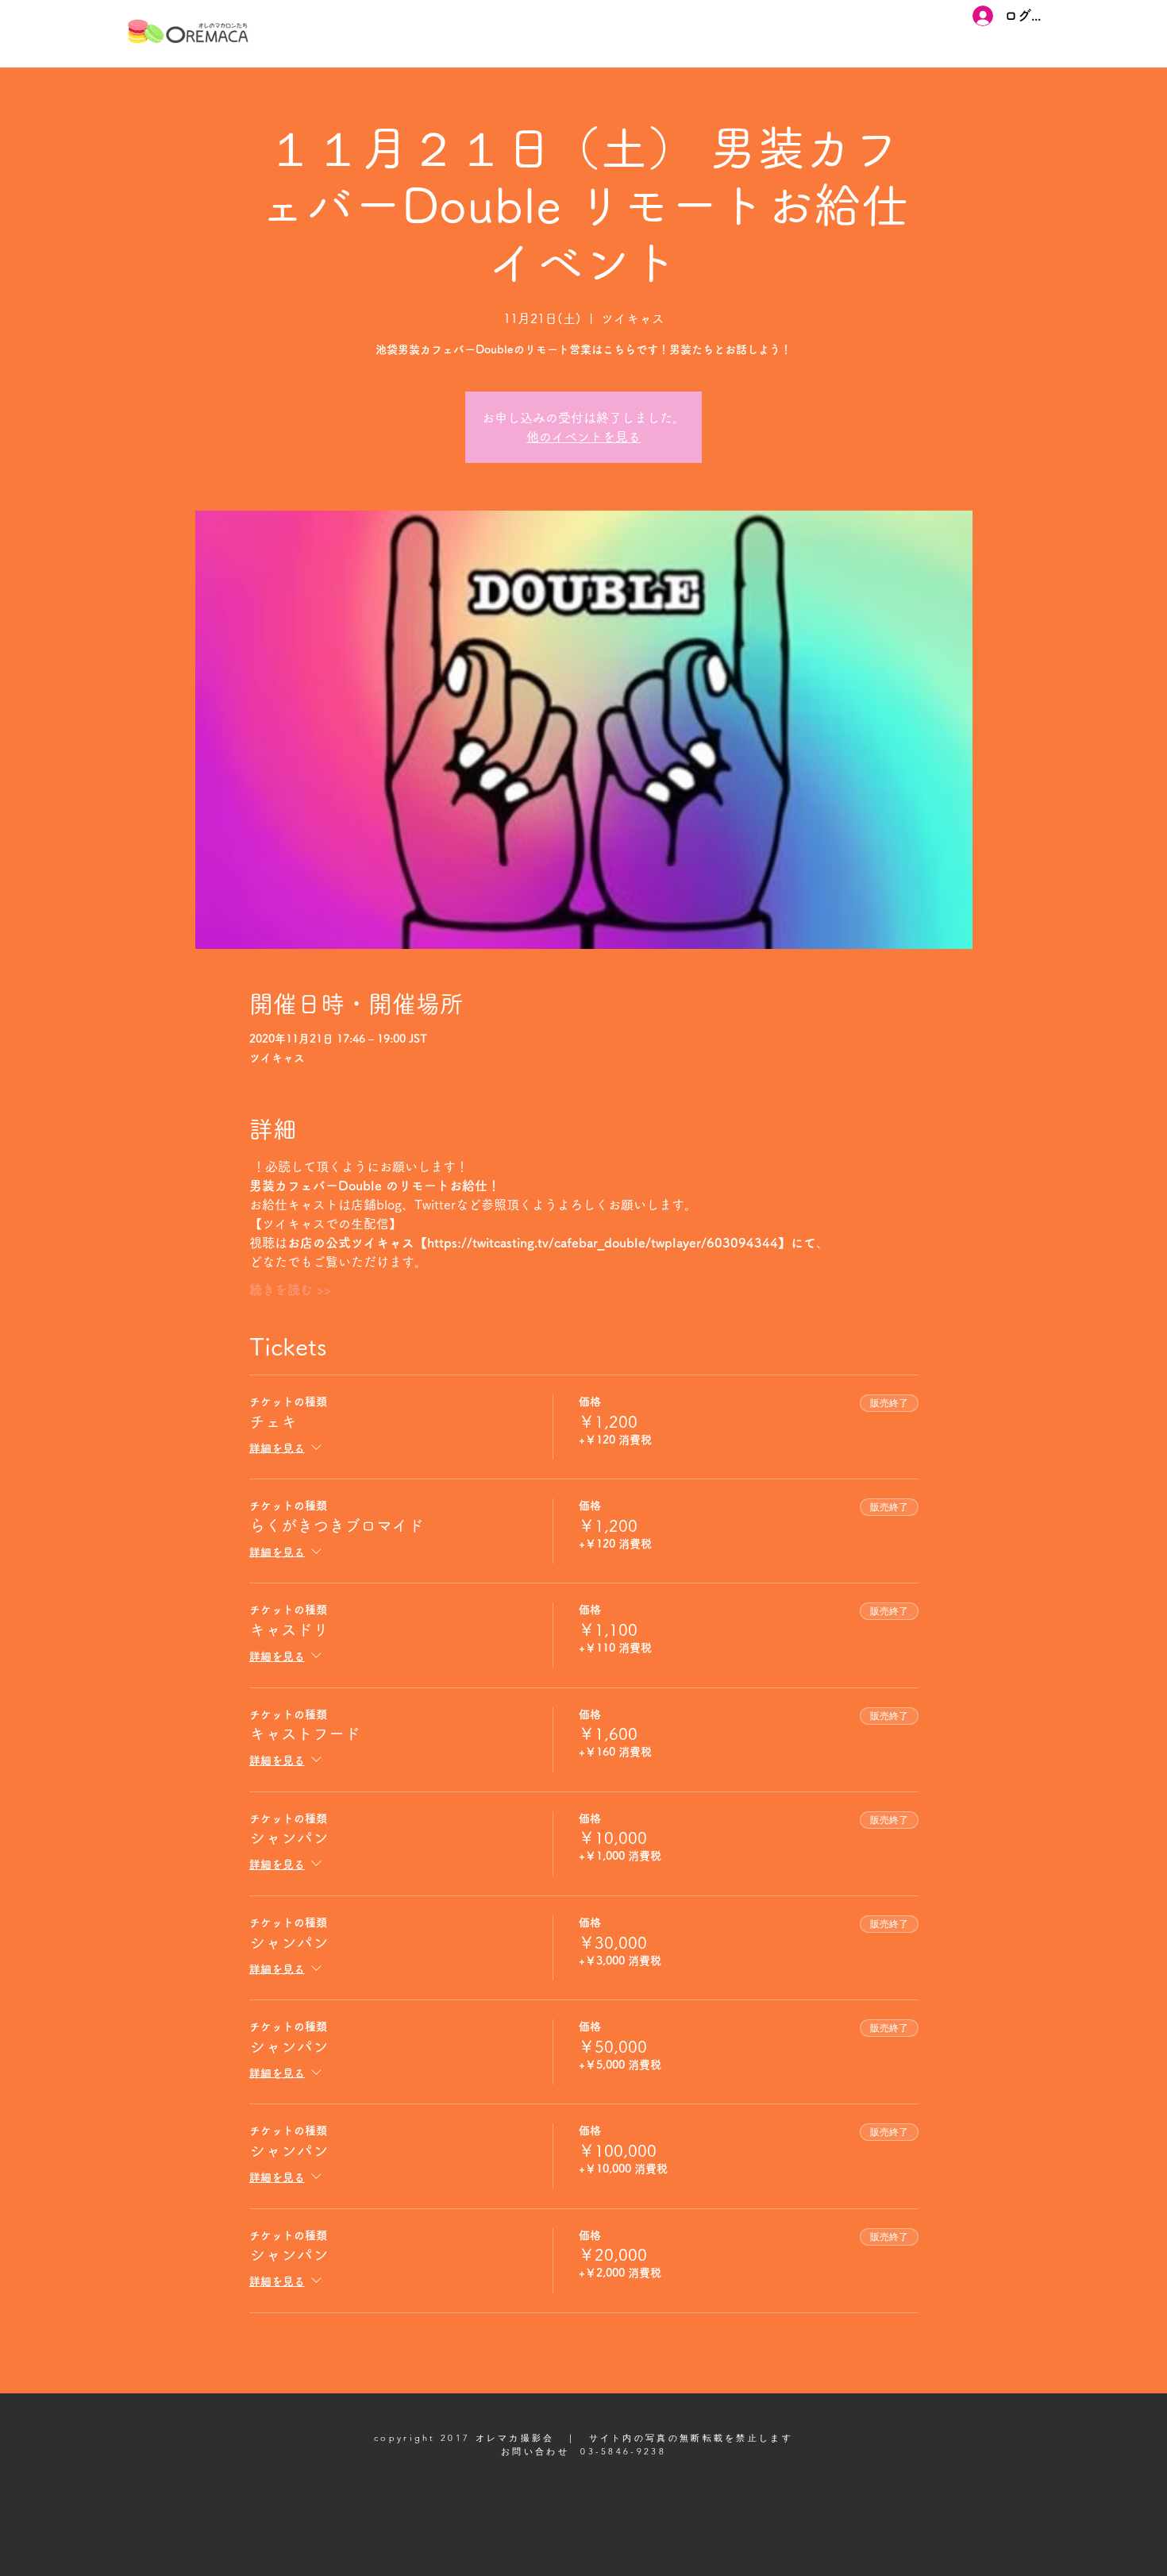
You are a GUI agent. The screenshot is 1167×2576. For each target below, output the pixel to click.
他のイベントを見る (583, 437)
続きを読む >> (290, 1290)
